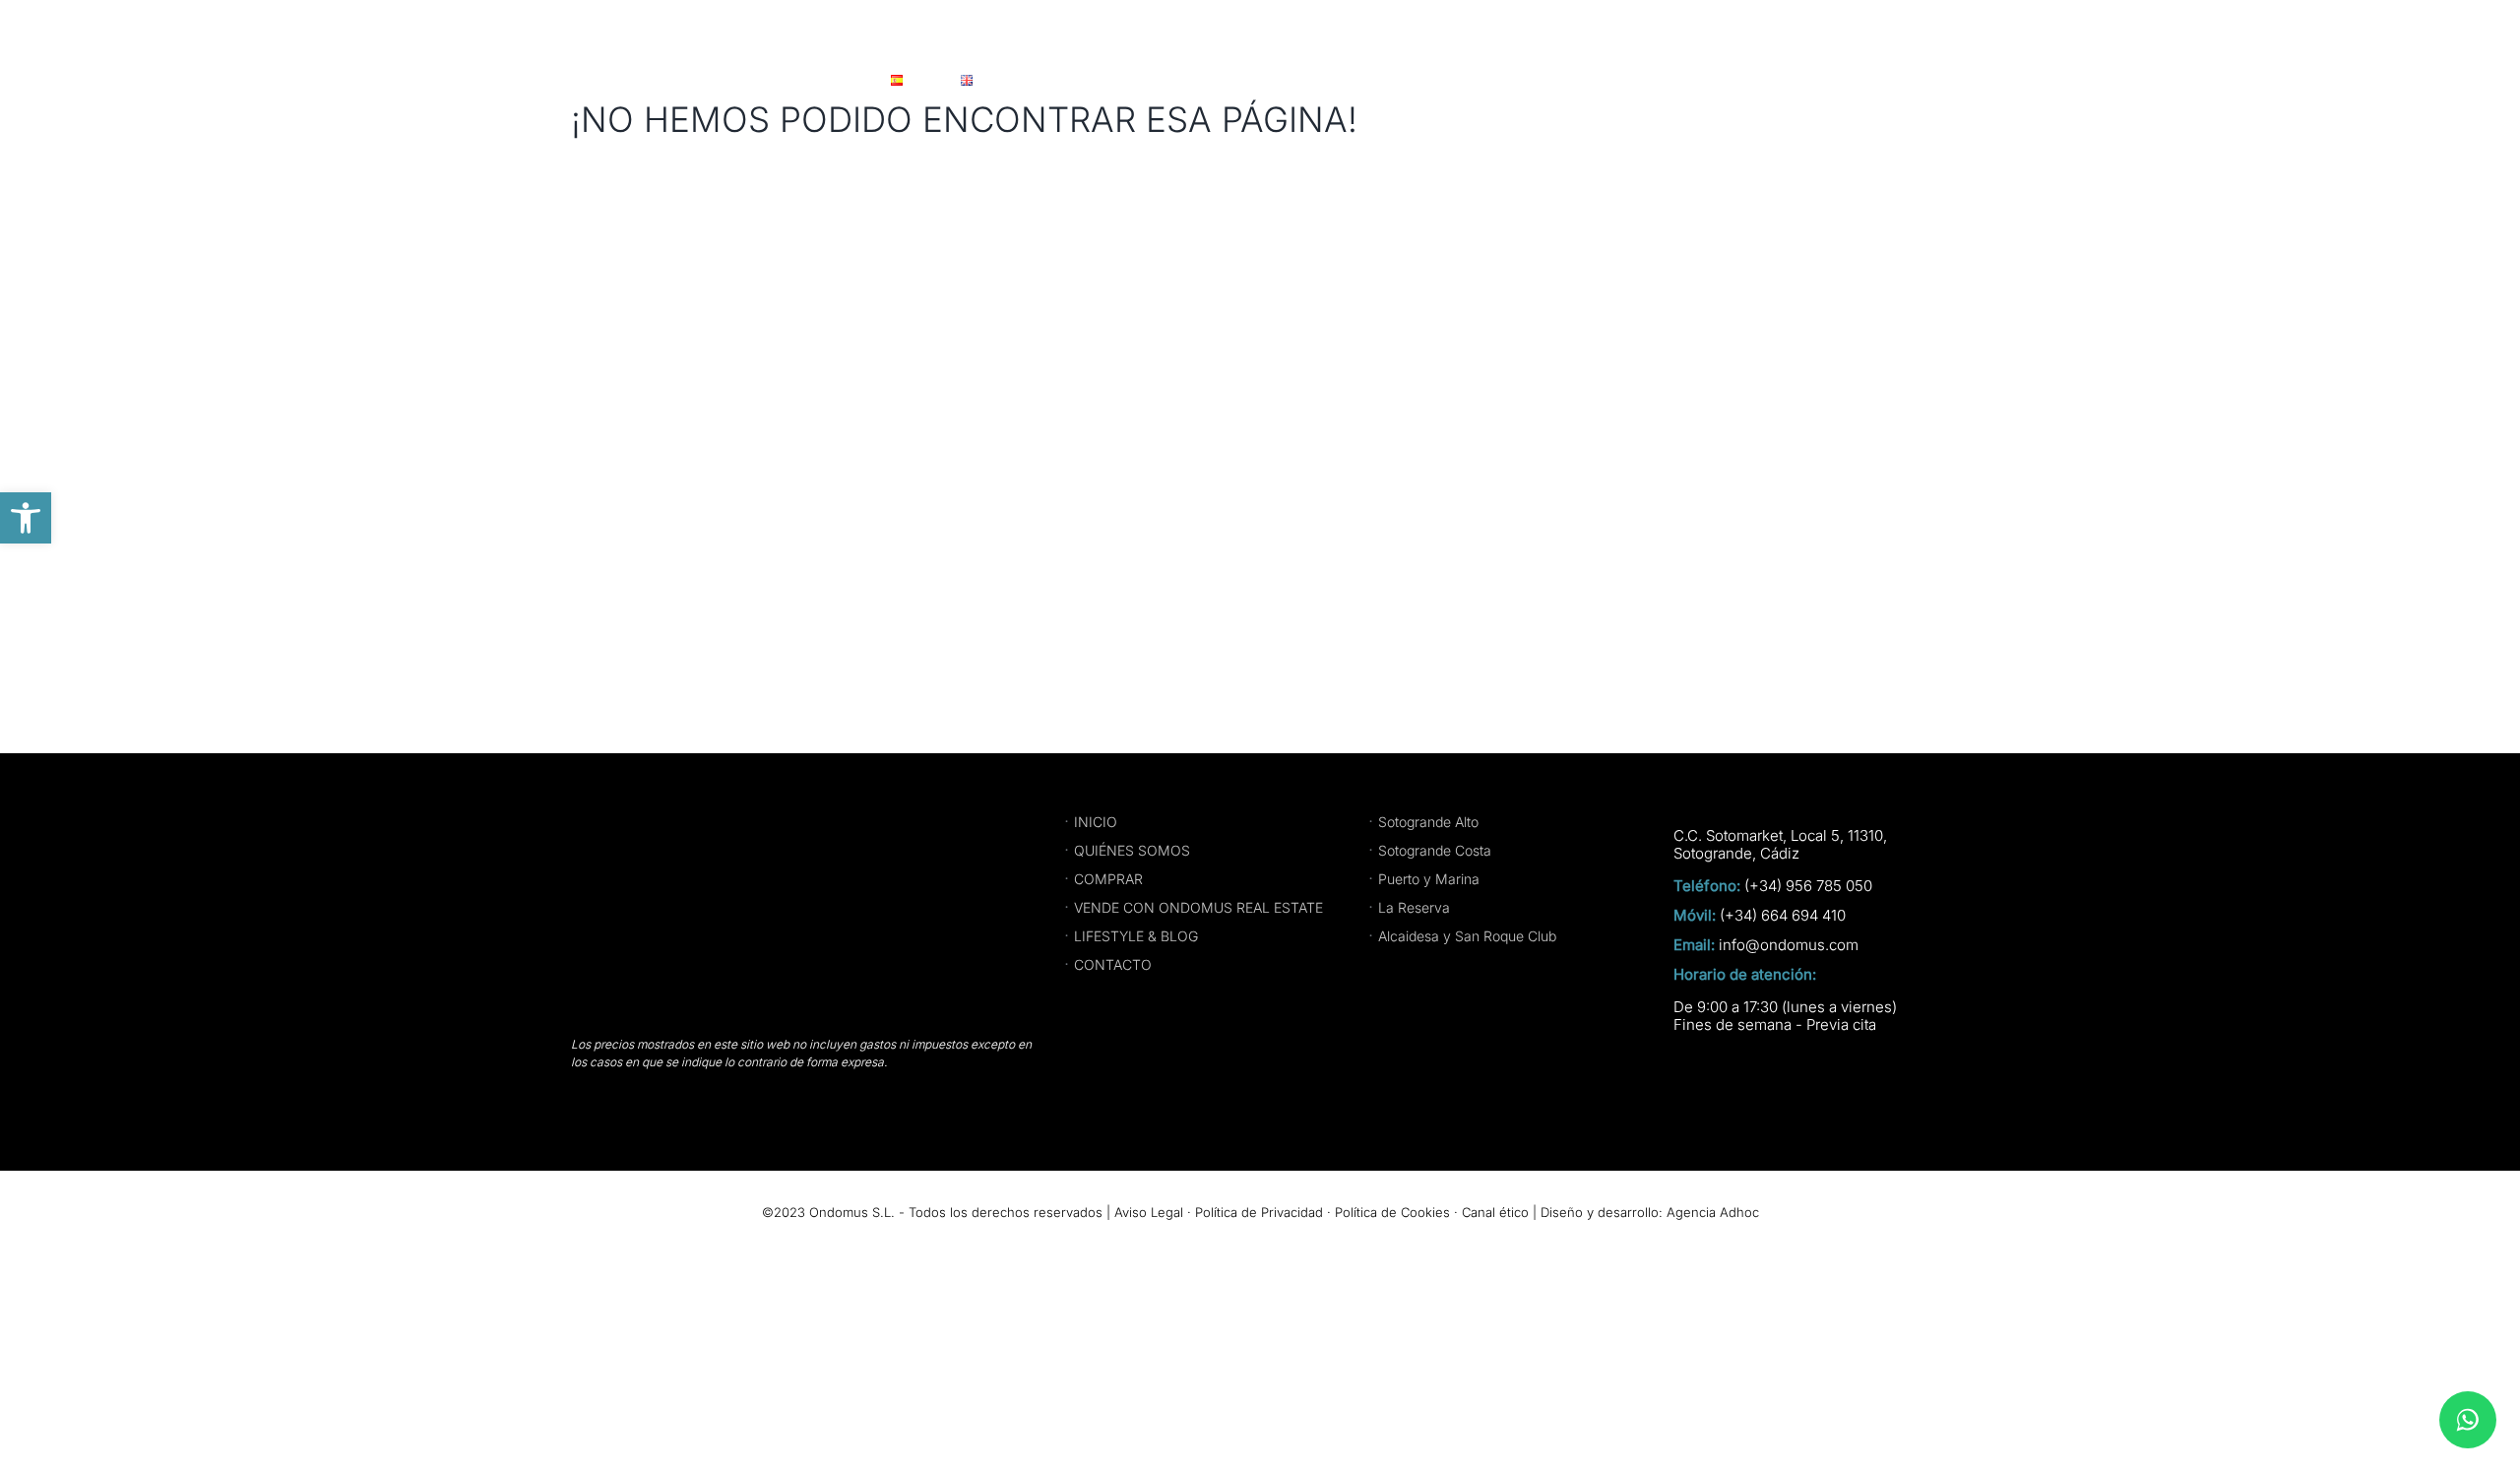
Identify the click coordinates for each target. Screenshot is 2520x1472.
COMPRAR (1108, 879)
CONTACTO (1113, 964)
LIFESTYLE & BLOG (1136, 936)
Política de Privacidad (1259, 1212)
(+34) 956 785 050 (1808, 886)
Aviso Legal (1149, 1212)
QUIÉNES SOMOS (1132, 850)
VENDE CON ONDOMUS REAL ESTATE (1198, 907)
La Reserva (1414, 907)
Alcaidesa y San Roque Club (1467, 936)
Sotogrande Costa (1435, 850)
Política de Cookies (1392, 1212)
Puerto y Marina (1429, 879)
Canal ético (1495, 1212)
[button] (26, 518)
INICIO (1096, 822)
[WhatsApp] (2468, 1420)
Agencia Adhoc (1713, 1212)
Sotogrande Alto (1428, 822)
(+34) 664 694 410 (1783, 916)
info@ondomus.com (1789, 945)
